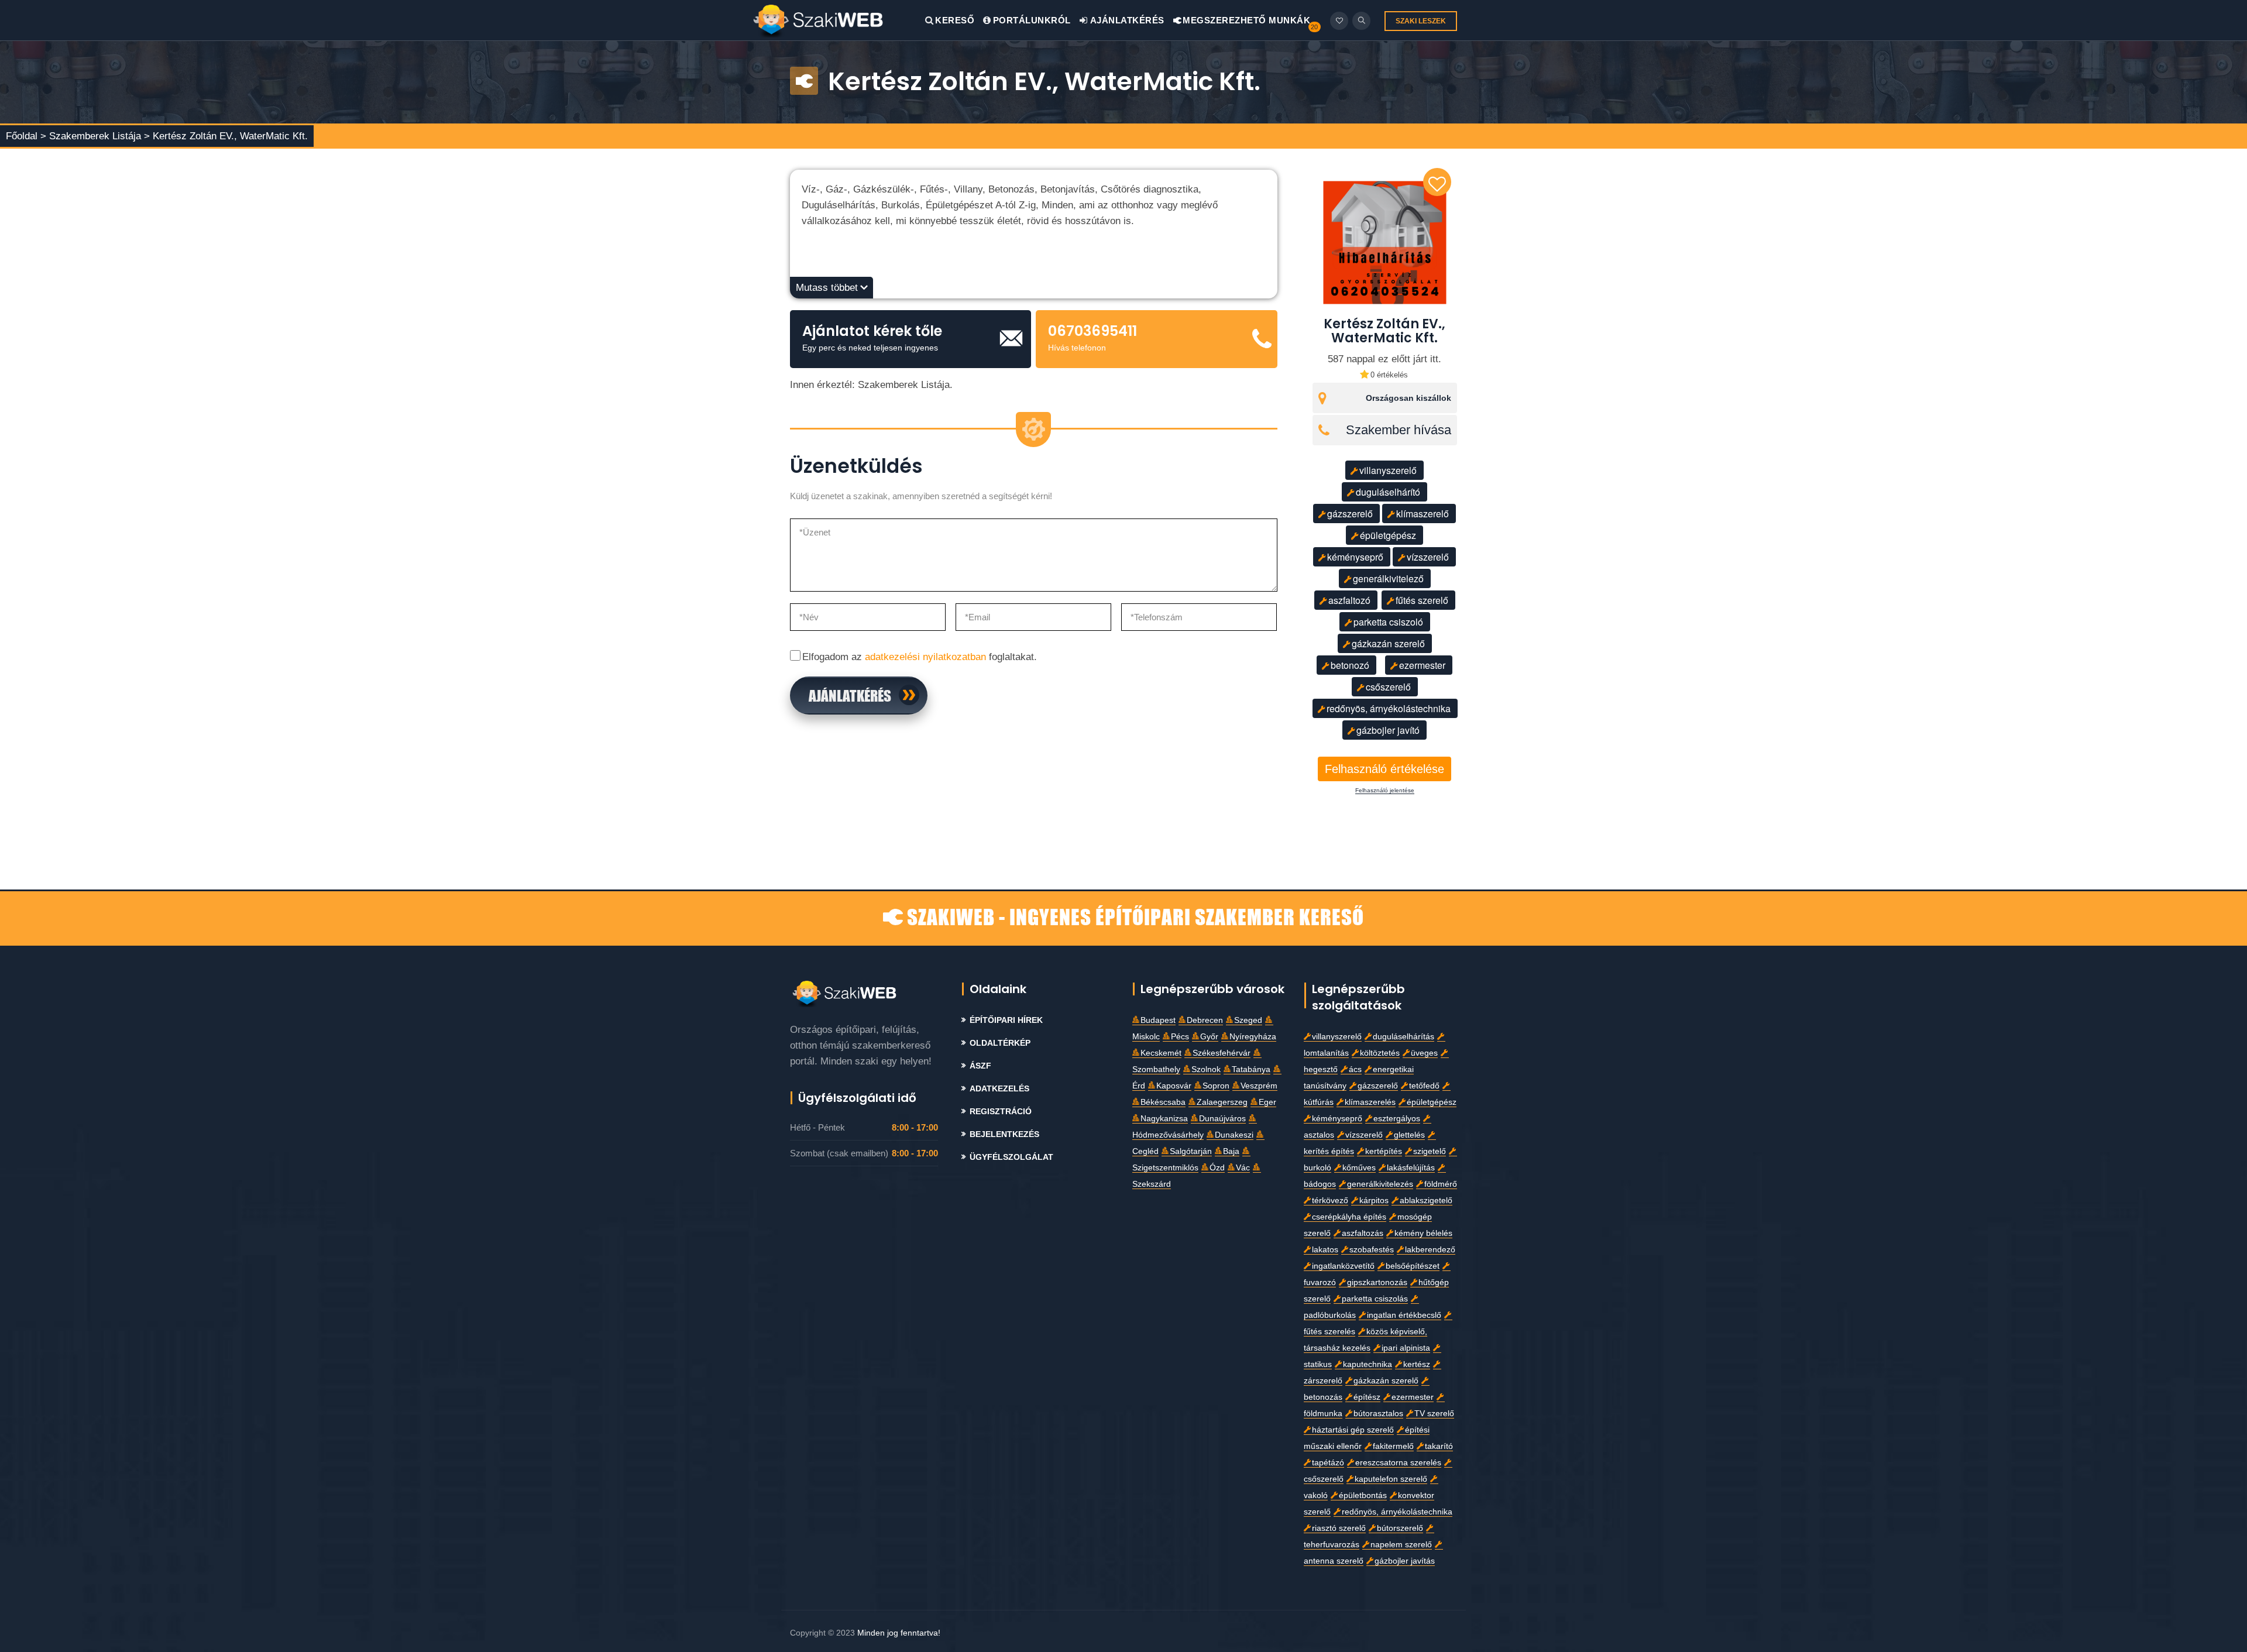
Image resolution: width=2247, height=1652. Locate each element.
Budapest (1158, 1020)
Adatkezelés (999, 1089)
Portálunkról (1032, 20)
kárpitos (1374, 1201)
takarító (1439, 1446)
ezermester (1422, 665)
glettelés (1409, 1135)
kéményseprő (1355, 557)
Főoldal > (26, 136)
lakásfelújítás (1411, 1168)
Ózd (1217, 1168)
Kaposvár (1174, 1086)
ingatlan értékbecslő (1404, 1315)
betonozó (1350, 665)
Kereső (955, 20)
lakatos (1325, 1250)
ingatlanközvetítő (1343, 1266)
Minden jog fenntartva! (899, 1633)
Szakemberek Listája (97, 136)
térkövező (1330, 1201)
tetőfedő (1424, 1086)
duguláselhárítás (1403, 1037)
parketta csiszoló (1388, 622)
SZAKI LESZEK (1421, 21)
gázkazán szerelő (1388, 643)
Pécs (1180, 1037)
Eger (1267, 1102)
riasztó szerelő (1339, 1528)
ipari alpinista (1406, 1348)
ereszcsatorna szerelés (1398, 1463)
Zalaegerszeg (1222, 1102)
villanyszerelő (1388, 470)
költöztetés (1380, 1053)
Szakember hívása (1399, 430)
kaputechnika (1368, 1364)
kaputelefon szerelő (1391, 1479)
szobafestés (1372, 1250)
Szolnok (1206, 1069)
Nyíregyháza (1253, 1037)
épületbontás (1363, 1495)
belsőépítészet (1413, 1266)
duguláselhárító (1388, 492)
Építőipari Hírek (1006, 1020)
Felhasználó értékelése (1384, 769)
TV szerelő (1434, 1414)
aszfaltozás (1363, 1233)
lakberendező (1430, 1250)
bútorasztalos (1378, 1414)
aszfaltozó (1349, 600)
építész (1367, 1397)
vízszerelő (1428, 557)
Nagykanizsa (1164, 1119)
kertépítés (1384, 1151)
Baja (1231, 1151)
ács (1355, 1069)
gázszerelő (1350, 514)
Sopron (1216, 1086)
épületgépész (1388, 535)
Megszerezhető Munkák (1246, 20)
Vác (1243, 1168)
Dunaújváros (1222, 1119)
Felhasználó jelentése (1385, 791)
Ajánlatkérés (1126, 20)
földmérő (1441, 1184)
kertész (1417, 1364)
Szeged (1248, 1020)
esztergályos (1397, 1119)
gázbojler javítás (1405, 1561)
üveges (1424, 1053)
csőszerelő (1388, 687)
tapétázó (1328, 1463)
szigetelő (1430, 1151)
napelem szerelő (1401, 1545)
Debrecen (1205, 1020)
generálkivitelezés (1380, 1184)
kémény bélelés (1423, 1233)
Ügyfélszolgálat (1011, 1157)
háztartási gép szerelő (1353, 1430)
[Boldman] (839, 20)
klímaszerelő (1423, 514)
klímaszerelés (1370, 1102)
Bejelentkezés (1004, 1134)
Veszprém (1259, 1086)
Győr (1209, 1037)
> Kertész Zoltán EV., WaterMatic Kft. (226, 136)
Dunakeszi (1234, 1135)
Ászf (980, 1066)
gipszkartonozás (1377, 1282)
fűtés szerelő (1422, 600)
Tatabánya (1251, 1069)
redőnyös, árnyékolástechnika (1389, 708)
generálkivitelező (1388, 578)
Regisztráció (1001, 1112)
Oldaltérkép (1000, 1043)
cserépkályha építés (1349, 1217)
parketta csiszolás (1375, 1299)
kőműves (1359, 1168)
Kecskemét (1161, 1053)
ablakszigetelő (1426, 1201)
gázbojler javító (1388, 730)
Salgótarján (1191, 1151)
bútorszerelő (1400, 1528)
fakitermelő (1393, 1446)
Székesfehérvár (1222, 1053)
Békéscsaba (1163, 1102)
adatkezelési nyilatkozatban (925, 657)
